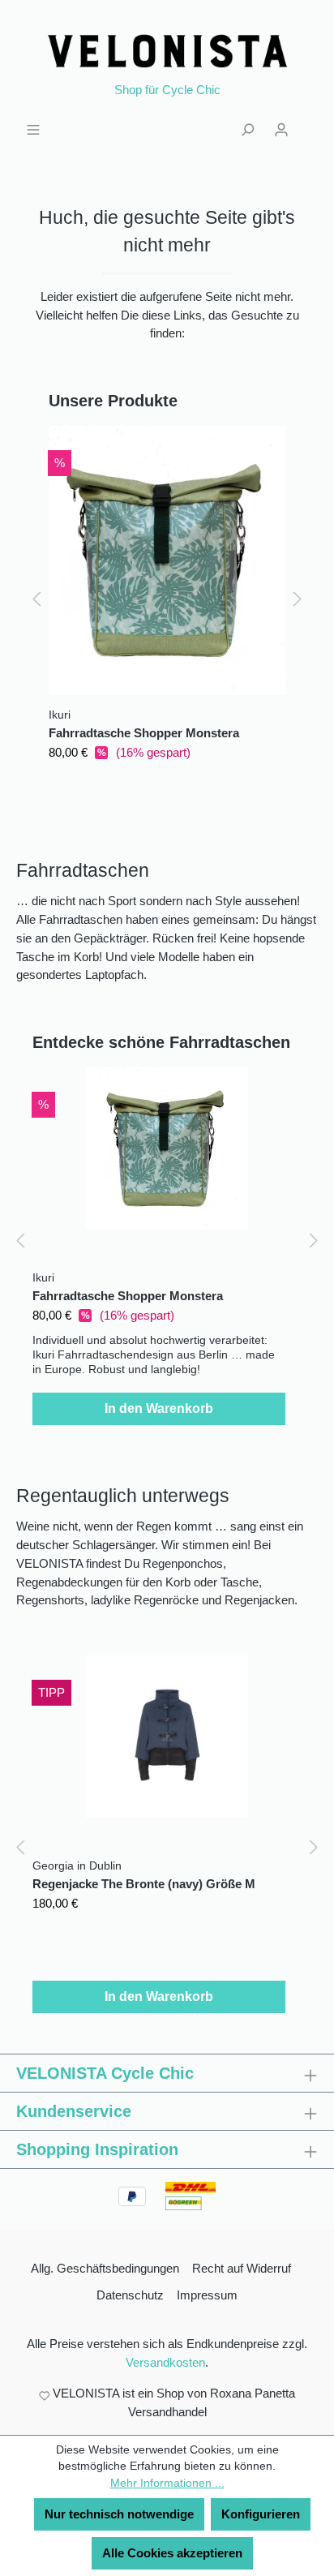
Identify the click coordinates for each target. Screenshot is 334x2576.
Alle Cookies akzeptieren (172, 2553)
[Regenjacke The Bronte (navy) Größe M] (167, 1737)
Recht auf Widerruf (242, 2268)
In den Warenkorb (159, 1408)
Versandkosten (165, 2362)
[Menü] (33, 128)
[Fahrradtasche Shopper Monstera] (167, 560)
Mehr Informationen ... (167, 2483)
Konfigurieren (261, 2514)
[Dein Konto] (281, 128)
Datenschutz (130, 2295)
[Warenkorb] (308, 122)
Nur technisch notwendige (119, 2514)
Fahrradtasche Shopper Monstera (144, 733)
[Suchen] (247, 128)
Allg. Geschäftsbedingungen (105, 2268)
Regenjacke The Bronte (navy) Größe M (144, 1884)
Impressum (207, 2295)
